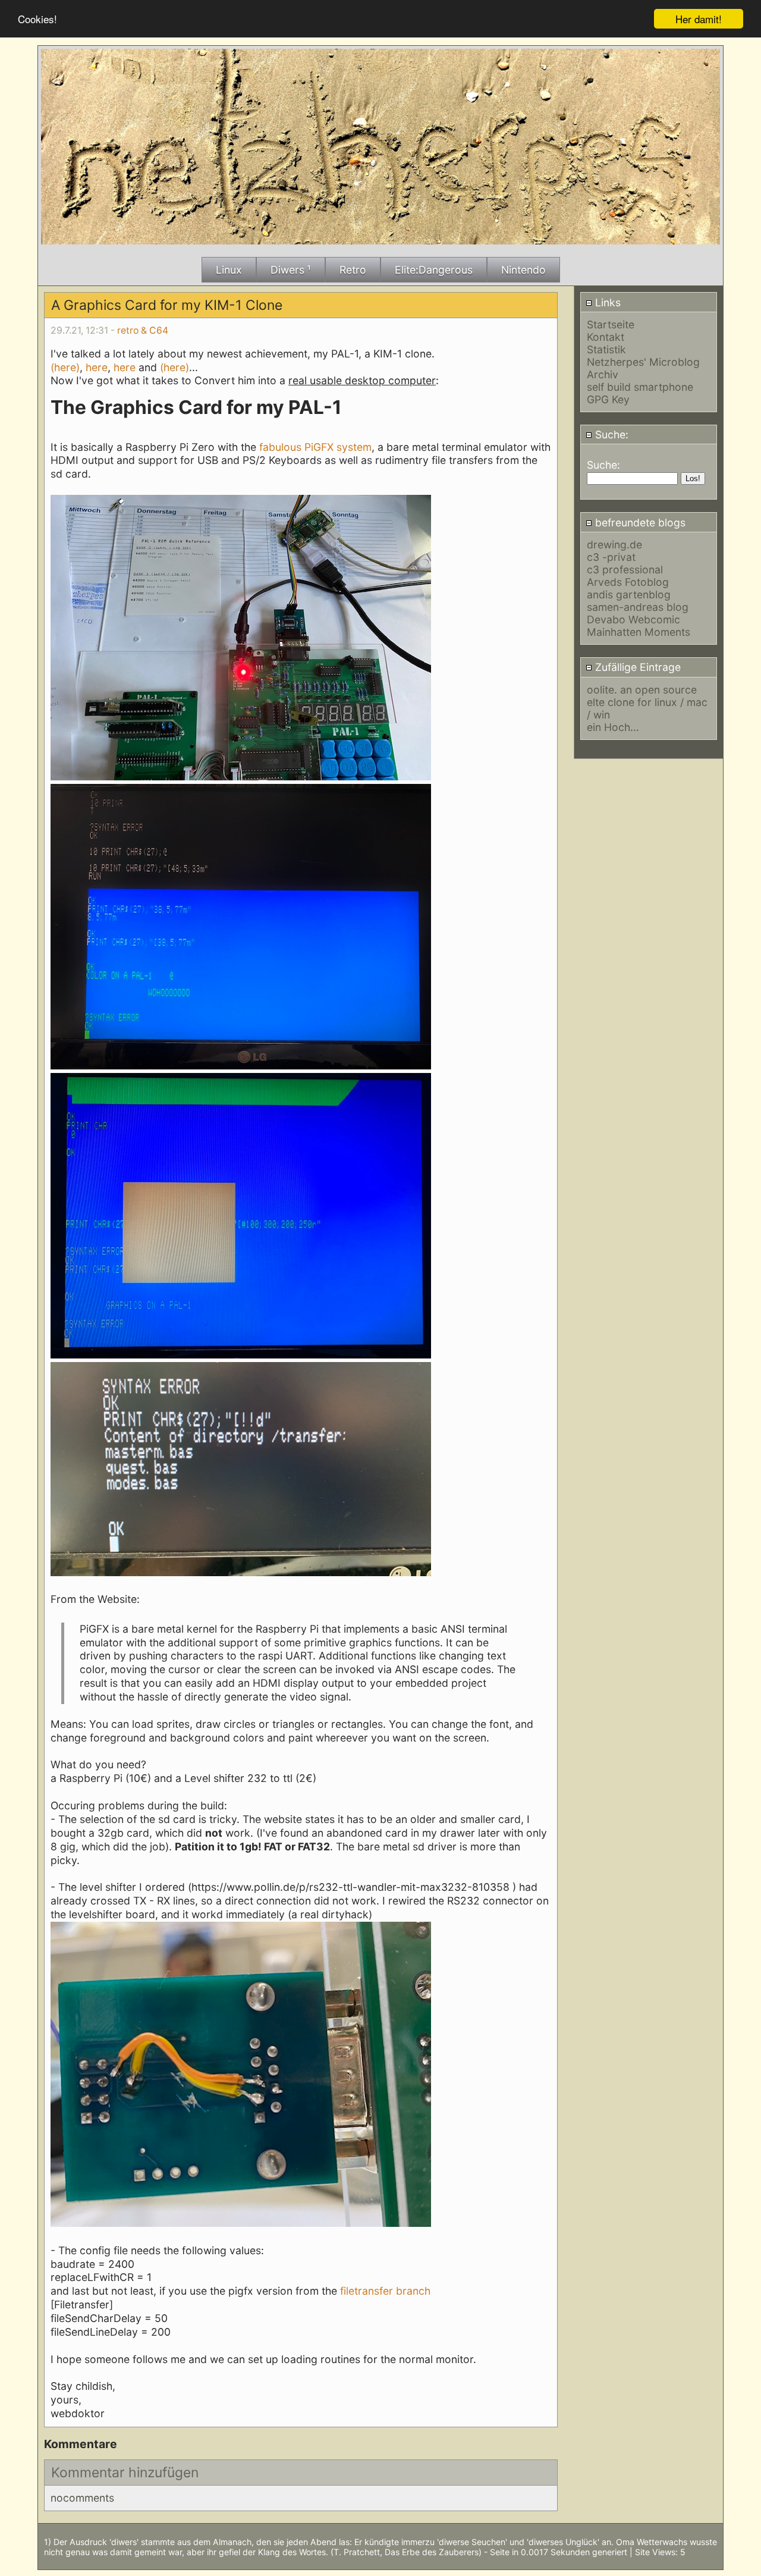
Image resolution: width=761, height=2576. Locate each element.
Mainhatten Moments (639, 632)
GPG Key (608, 399)
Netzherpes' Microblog (643, 362)
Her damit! (699, 19)
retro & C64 (143, 330)
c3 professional (625, 570)
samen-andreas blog (638, 607)
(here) (65, 367)
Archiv (603, 374)
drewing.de (614, 545)
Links (606, 302)
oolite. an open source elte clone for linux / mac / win (647, 702)
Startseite (611, 324)
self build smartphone (640, 387)
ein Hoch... (613, 727)
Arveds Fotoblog (628, 582)
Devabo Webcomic (633, 619)
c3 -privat (611, 557)
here (97, 367)
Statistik (606, 349)
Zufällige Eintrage (636, 667)
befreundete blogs (639, 523)
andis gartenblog (629, 594)
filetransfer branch (384, 2291)
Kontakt (606, 337)
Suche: (610, 434)
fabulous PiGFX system (315, 447)
